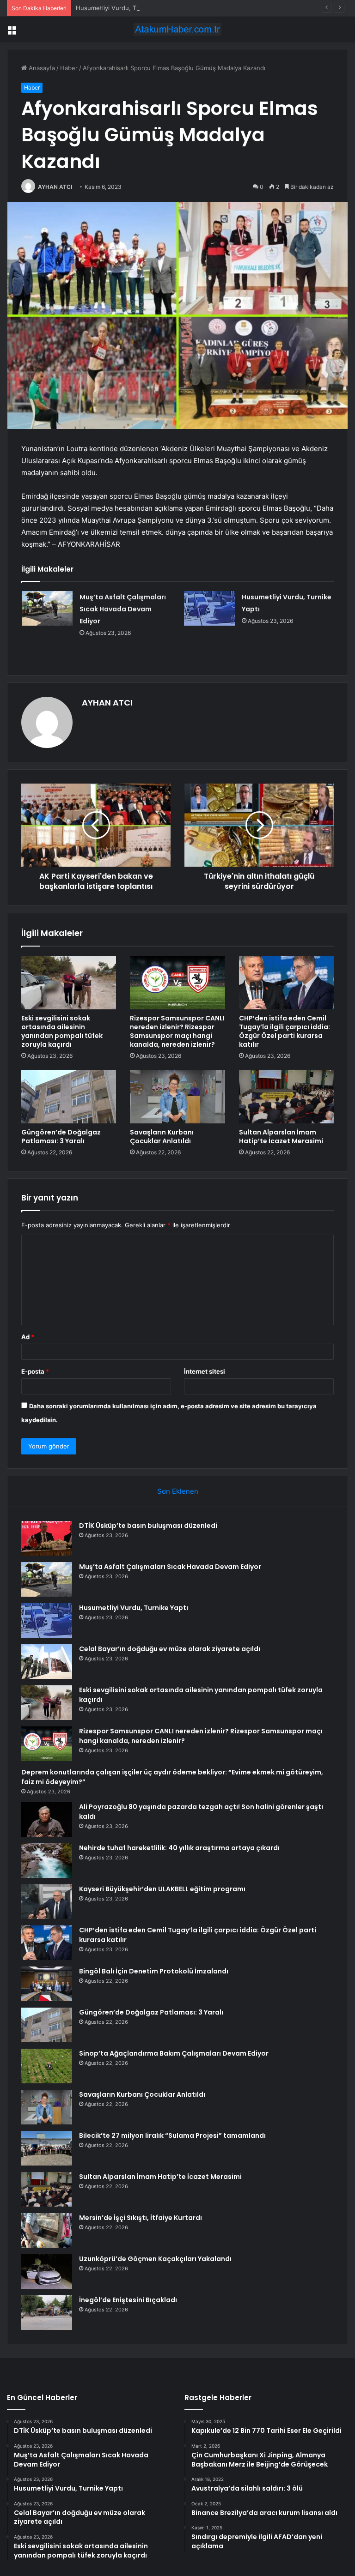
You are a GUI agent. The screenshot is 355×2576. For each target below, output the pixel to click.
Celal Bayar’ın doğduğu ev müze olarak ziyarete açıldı (170, 1649)
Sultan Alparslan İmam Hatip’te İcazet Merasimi (281, 1137)
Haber (69, 68)
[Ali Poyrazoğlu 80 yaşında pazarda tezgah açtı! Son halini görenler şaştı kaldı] (47, 1819)
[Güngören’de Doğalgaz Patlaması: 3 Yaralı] (69, 1097)
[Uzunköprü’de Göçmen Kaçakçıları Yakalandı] (47, 2271)
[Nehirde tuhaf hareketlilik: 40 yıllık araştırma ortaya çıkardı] (47, 1861)
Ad (28, 1337)
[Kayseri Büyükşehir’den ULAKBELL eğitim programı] (47, 1902)
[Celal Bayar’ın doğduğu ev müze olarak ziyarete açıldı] (47, 1662)
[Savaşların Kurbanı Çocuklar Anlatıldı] (177, 1097)
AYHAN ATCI (55, 187)
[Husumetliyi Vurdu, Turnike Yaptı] (209, 608)
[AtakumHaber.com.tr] (177, 29)
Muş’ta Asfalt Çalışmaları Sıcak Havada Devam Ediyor (123, 609)
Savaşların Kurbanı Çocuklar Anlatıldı (162, 1137)
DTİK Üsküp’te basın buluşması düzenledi (148, 1526)
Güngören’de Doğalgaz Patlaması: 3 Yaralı (61, 1137)
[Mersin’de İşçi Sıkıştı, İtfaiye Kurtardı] (47, 2230)
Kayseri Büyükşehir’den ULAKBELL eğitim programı (162, 1889)
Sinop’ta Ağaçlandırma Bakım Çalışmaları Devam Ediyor (174, 2053)
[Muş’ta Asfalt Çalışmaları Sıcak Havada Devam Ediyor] (47, 608)
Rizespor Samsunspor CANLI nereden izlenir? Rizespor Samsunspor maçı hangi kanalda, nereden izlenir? (177, 1031)
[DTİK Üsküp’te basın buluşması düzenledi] (47, 1538)
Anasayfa (41, 68)
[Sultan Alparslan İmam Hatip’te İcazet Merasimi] (286, 1097)
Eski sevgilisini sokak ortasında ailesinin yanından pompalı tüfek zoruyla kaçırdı (62, 1031)
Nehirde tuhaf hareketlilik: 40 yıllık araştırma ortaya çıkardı (179, 1848)
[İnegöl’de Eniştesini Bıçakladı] (47, 2313)
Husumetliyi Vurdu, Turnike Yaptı (123, 8)
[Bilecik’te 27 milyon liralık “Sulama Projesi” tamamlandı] (47, 2148)
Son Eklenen (178, 1491)
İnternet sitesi (205, 1371)
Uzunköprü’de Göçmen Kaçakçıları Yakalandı (155, 2259)
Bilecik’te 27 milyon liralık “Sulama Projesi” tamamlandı (172, 2136)
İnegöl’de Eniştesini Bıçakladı (128, 2300)
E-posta (35, 1371)
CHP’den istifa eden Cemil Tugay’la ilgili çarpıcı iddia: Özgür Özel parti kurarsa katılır (285, 1031)
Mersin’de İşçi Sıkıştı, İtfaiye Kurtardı (141, 2218)
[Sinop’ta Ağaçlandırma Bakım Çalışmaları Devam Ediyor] (47, 2066)
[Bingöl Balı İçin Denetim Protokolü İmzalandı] (47, 1984)
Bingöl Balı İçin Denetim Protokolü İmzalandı (154, 1971)
